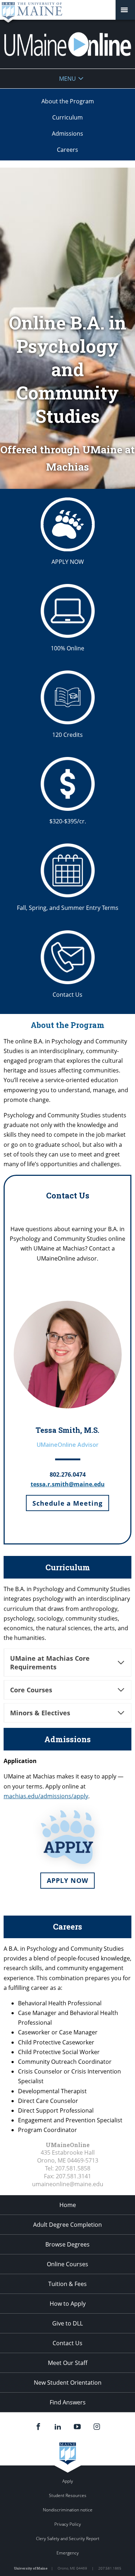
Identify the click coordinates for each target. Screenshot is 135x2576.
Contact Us (67, 995)
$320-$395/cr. (68, 821)
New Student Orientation (68, 2383)
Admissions (67, 134)
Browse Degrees (67, 2244)
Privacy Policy (68, 2524)
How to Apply (68, 2304)
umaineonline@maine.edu (68, 2184)
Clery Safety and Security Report (68, 2538)
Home (68, 2205)
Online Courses (67, 2264)
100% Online (67, 648)
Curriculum (67, 117)
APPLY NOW (68, 562)
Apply (68, 2481)
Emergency (68, 2553)
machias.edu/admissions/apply (46, 1796)
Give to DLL (67, 2323)
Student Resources (68, 2495)
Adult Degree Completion (67, 2225)
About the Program (68, 101)
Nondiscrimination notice (68, 2510)
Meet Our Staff (68, 2363)
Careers (67, 150)
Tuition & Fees (67, 2284)
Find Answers (68, 2402)
